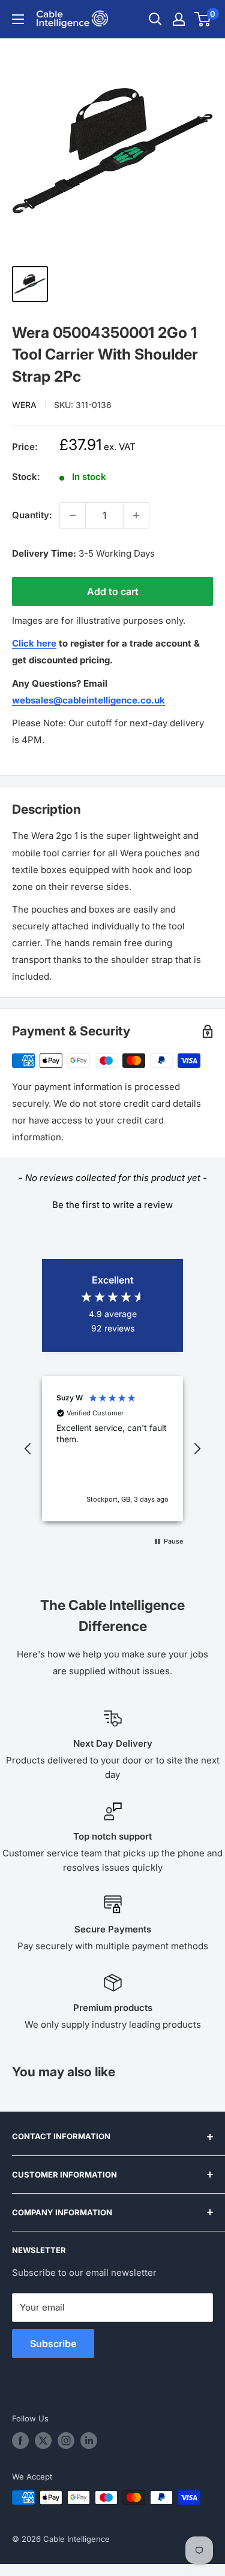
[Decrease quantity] (73, 515)
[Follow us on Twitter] (43, 2441)
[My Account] (179, 19)
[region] (112, 1449)
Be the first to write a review (112, 1205)
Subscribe (53, 2344)
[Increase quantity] (136, 515)
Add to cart (113, 591)
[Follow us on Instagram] (66, 2441)
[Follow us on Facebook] (20, 2441)
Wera (24, 405)
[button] (112, 1203)
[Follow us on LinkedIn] (89, 2441)
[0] (203, 19)
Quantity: (32, 515)
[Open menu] (18, 19)
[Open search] (155, 19)
